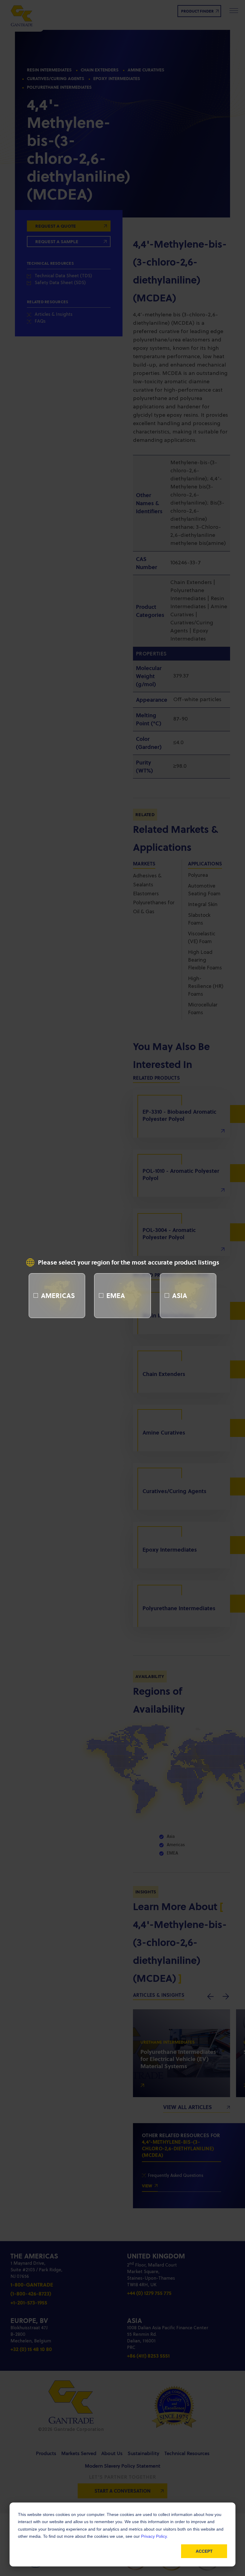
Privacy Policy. (154, 2536)
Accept (204, 2551)
